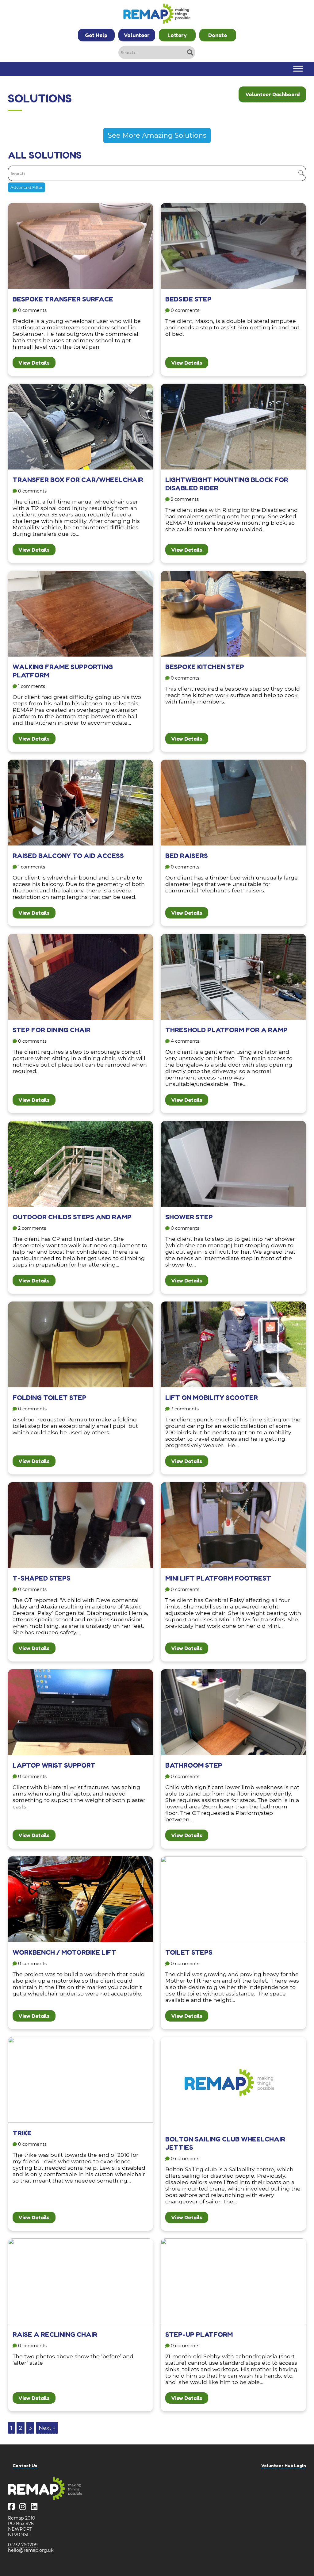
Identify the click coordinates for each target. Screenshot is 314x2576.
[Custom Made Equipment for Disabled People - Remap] (157, 14)
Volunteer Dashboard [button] (272, 94)
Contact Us (25, 2465)
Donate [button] (218, 35)
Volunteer (137, 35)
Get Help (96, 35)
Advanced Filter (27, 187)
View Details (34, 363)
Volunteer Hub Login (284, 2465)
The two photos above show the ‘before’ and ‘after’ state (73, 2348)
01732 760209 (23, 2545)
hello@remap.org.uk (31, 2550)
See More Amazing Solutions (157, 135)
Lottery (177, 35)
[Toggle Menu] (298, 69)
